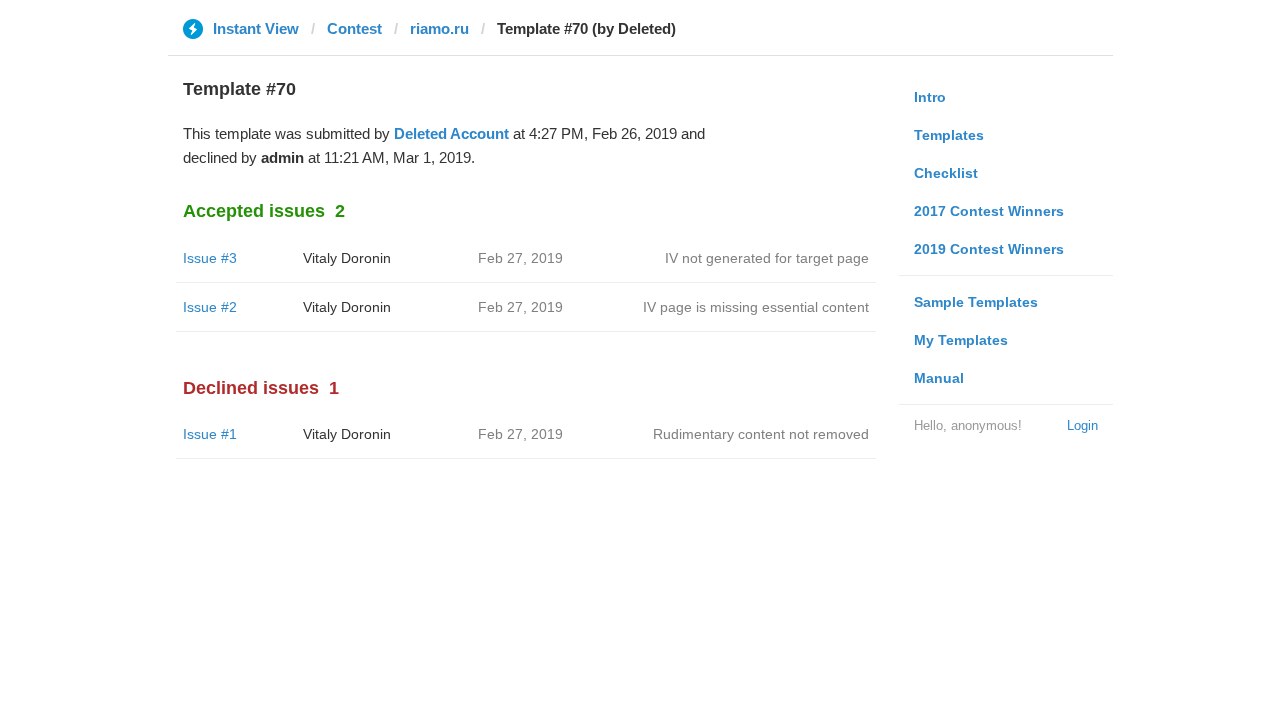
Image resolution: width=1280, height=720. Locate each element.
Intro (930, 97)
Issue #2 (210, 307)
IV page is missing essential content (756, 307)
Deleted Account (451, 133)
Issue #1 (210, 434)
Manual (939, 378)
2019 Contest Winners (989, 249)
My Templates (961, 340)
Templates (949, 135)
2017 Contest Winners (989, 211)
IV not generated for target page (767, 258)
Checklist (946, 173)
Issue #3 (210, 258)
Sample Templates (976, 302)
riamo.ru (439, 28)
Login (1082, 425)
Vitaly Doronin (347, 258)
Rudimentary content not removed (761, 434)
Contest (354, 28)
